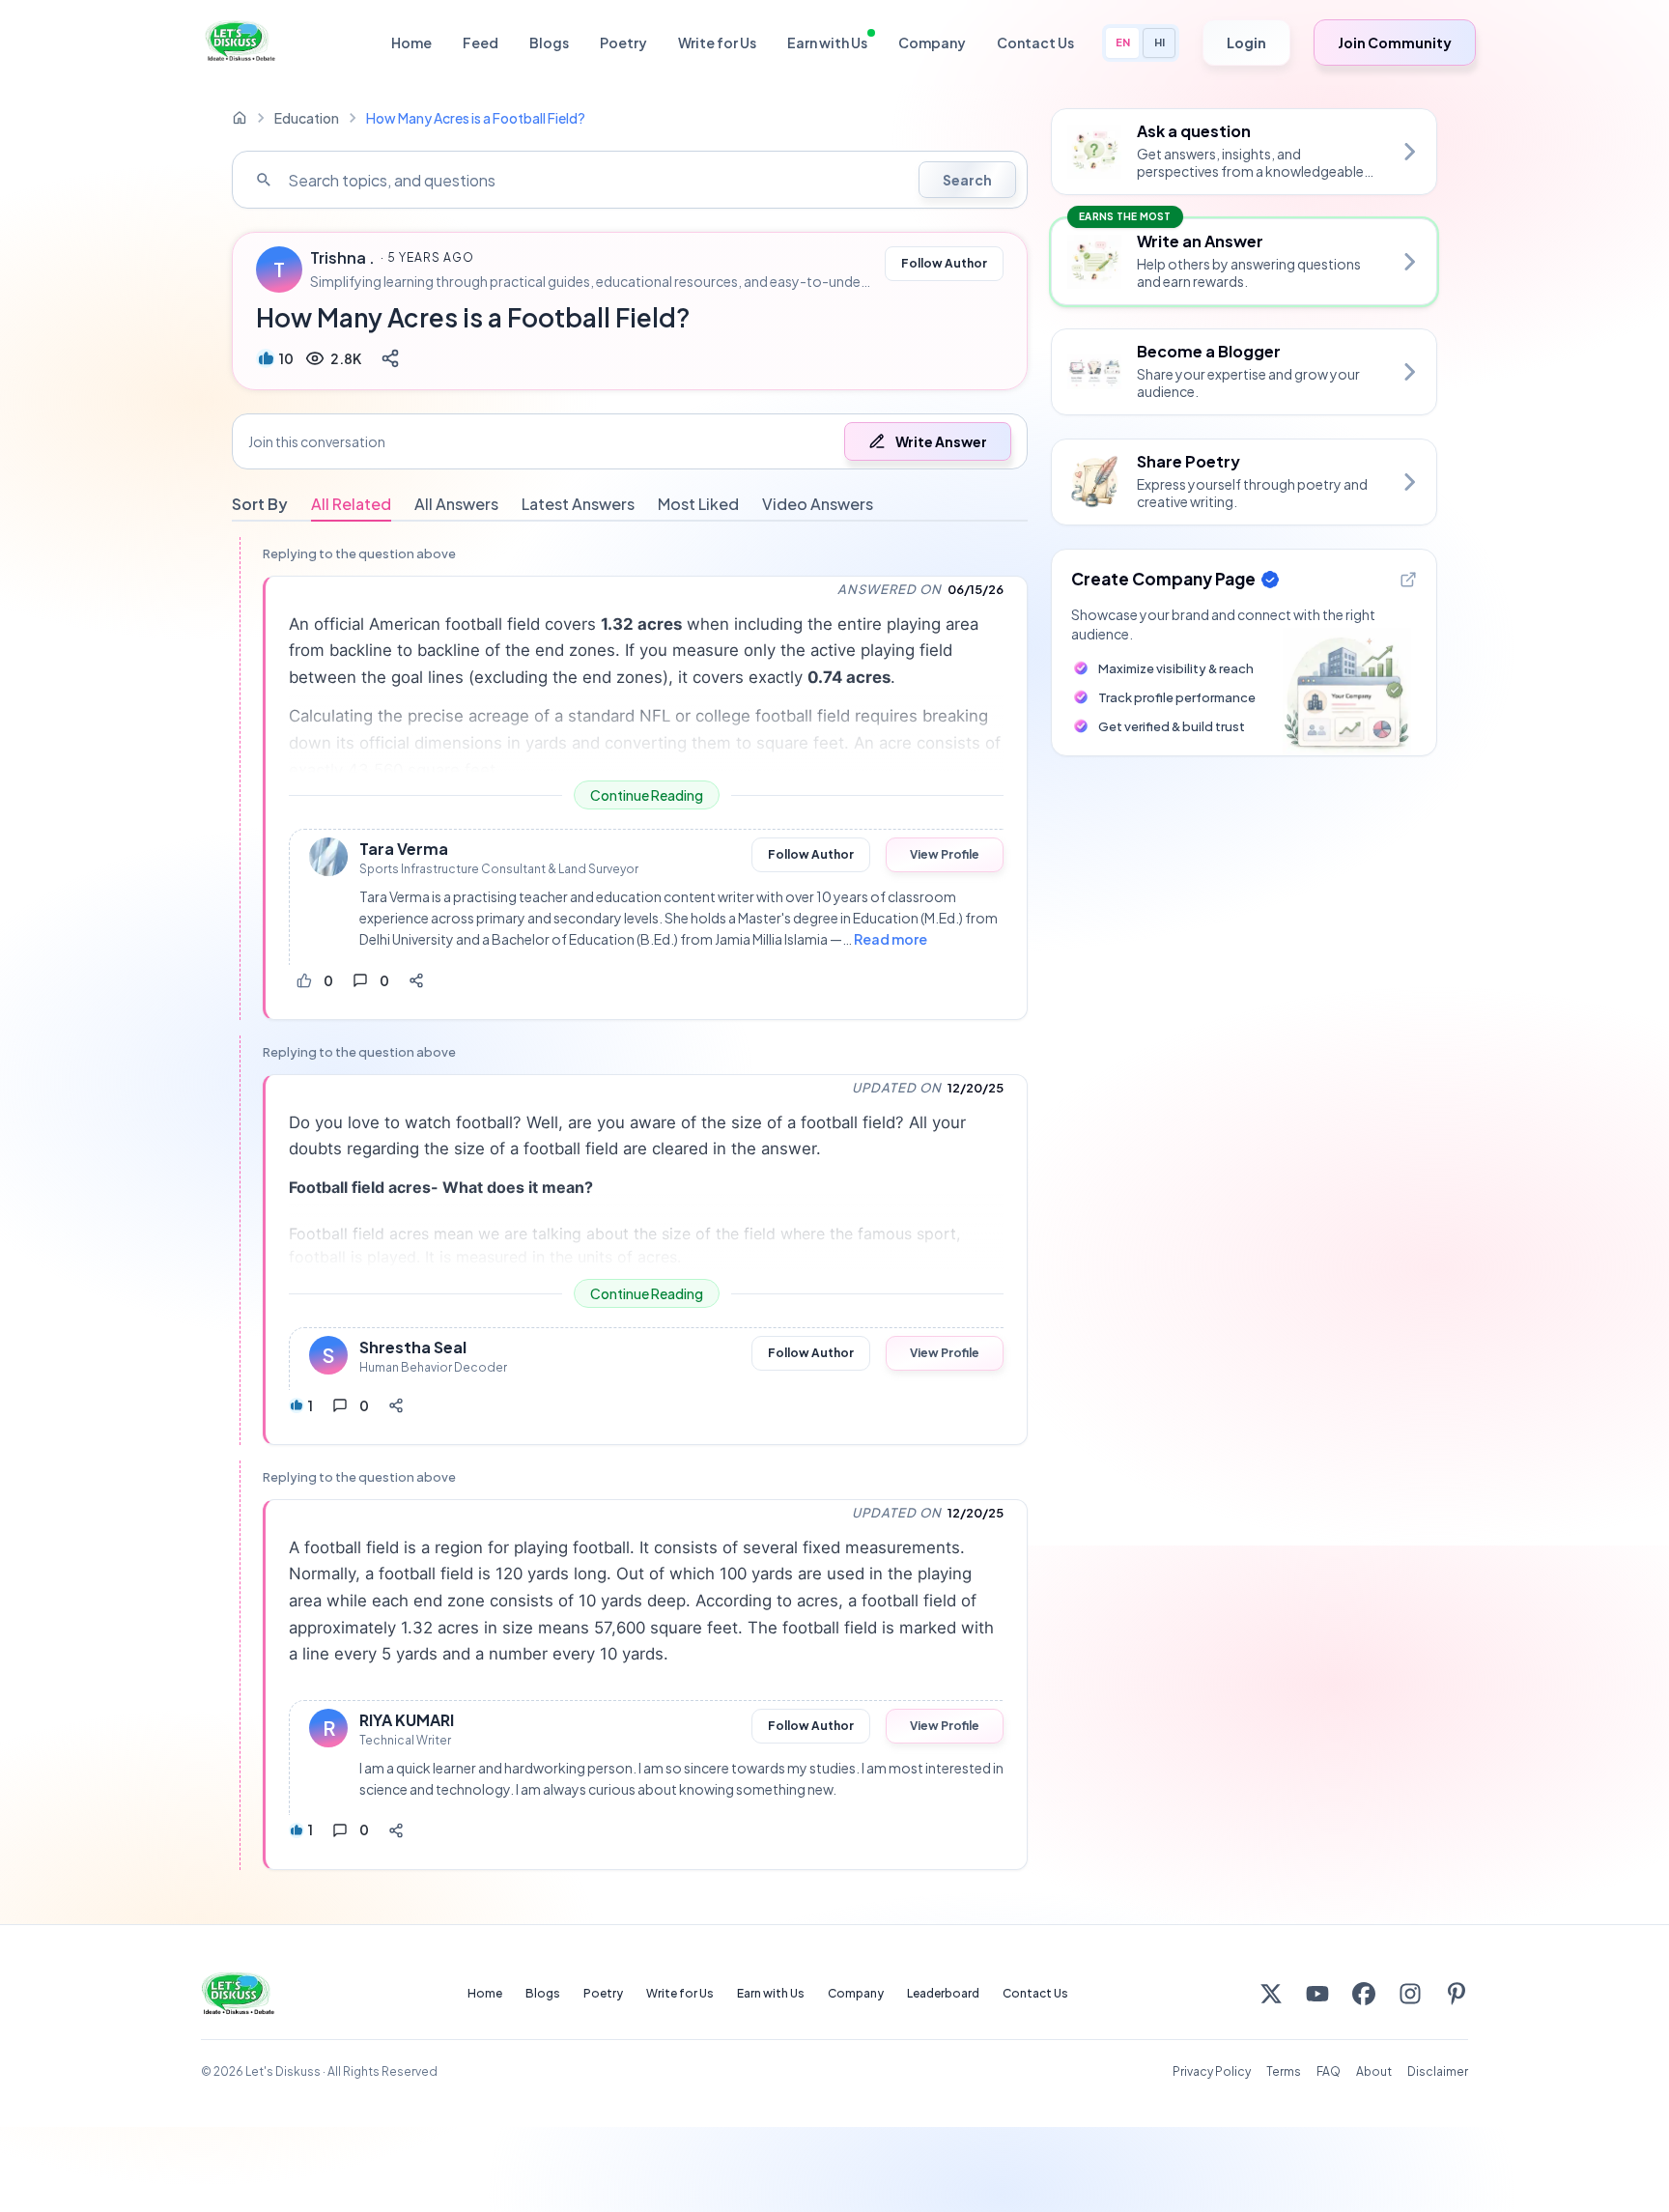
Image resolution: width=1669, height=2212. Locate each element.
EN (1123, 42)
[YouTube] (1317, 1994)
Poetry (623, 43)
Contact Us (1035, 43)
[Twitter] (1271, 1994)
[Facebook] (1364, 1994)
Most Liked (698, 504)
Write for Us (717, 43)
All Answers (456, 504)
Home (411, 43)
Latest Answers (578, 504)
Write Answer (941, 441)
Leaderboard (943, 1993)
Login (1246, 43)
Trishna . (342, 258)
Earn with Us (827, 43)
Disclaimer (1438, 2071)
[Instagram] (1410, 1994)
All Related (351, 504)
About (1374, 2071)
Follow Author (944, 263)
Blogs (549, 43)
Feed (481, 43)
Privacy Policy (1212, 2071)
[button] (630, 441)
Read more (891, 939)
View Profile (945, 854)
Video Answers (818, 504)
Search (967, 180)
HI (1160, 42)
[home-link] (240, 118)
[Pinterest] (1457, 1994)
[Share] (390, 358)
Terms (1284, 2071)
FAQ (1329, 2071)
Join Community (1395, 43)
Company (932, 43)
